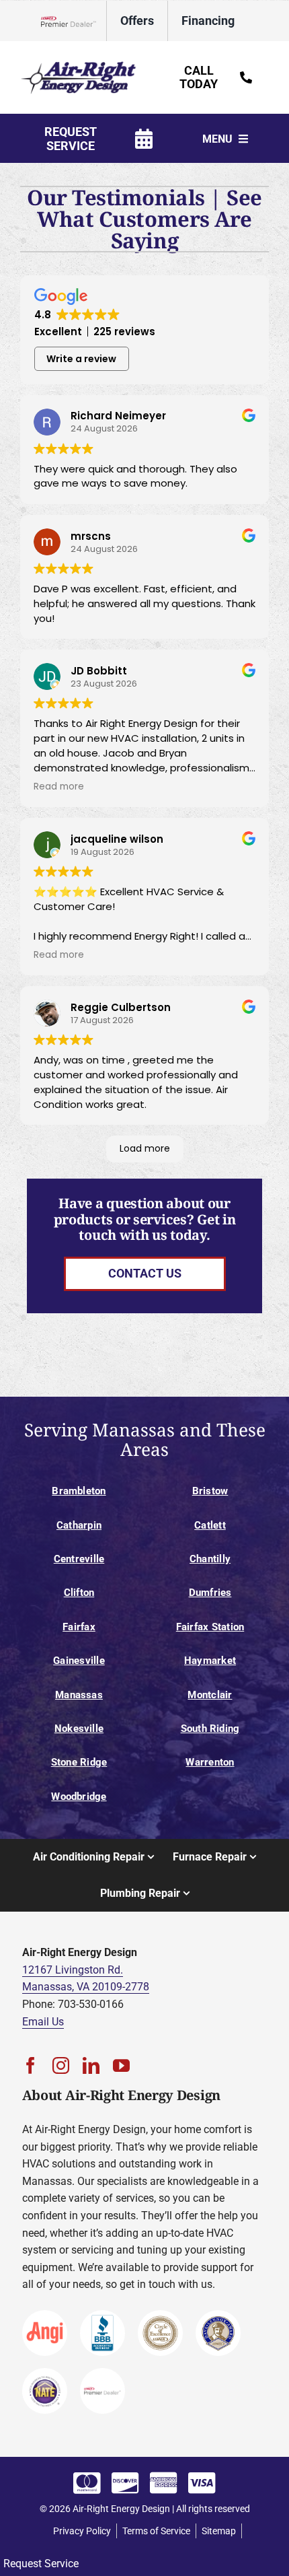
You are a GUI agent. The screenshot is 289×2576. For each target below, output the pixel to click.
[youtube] (121, 2065)
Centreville (79, 1559)
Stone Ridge (79, 1762)
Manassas (79, 1695)
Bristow (210, 1491)
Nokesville (79, 1729)
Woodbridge (79, 1797)
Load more (145, 1148)
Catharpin (79, 1525)
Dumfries (210, 1593)
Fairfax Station (210, 1627)
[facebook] (31, 2065)
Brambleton (79, 1491)
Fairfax (79, 1627)
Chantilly (210, 1559)
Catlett (210, 1525)
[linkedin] (91, 2065)
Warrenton (210, 1762)
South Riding (210, 1729)
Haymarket (210, 1661)
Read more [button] (59, 787)
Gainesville (79, 1661)
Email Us (43, 2022)
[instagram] (61, 2065)
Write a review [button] (81, 359)
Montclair (210, 1695)
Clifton (79, 1593)
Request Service (41, 2564)
